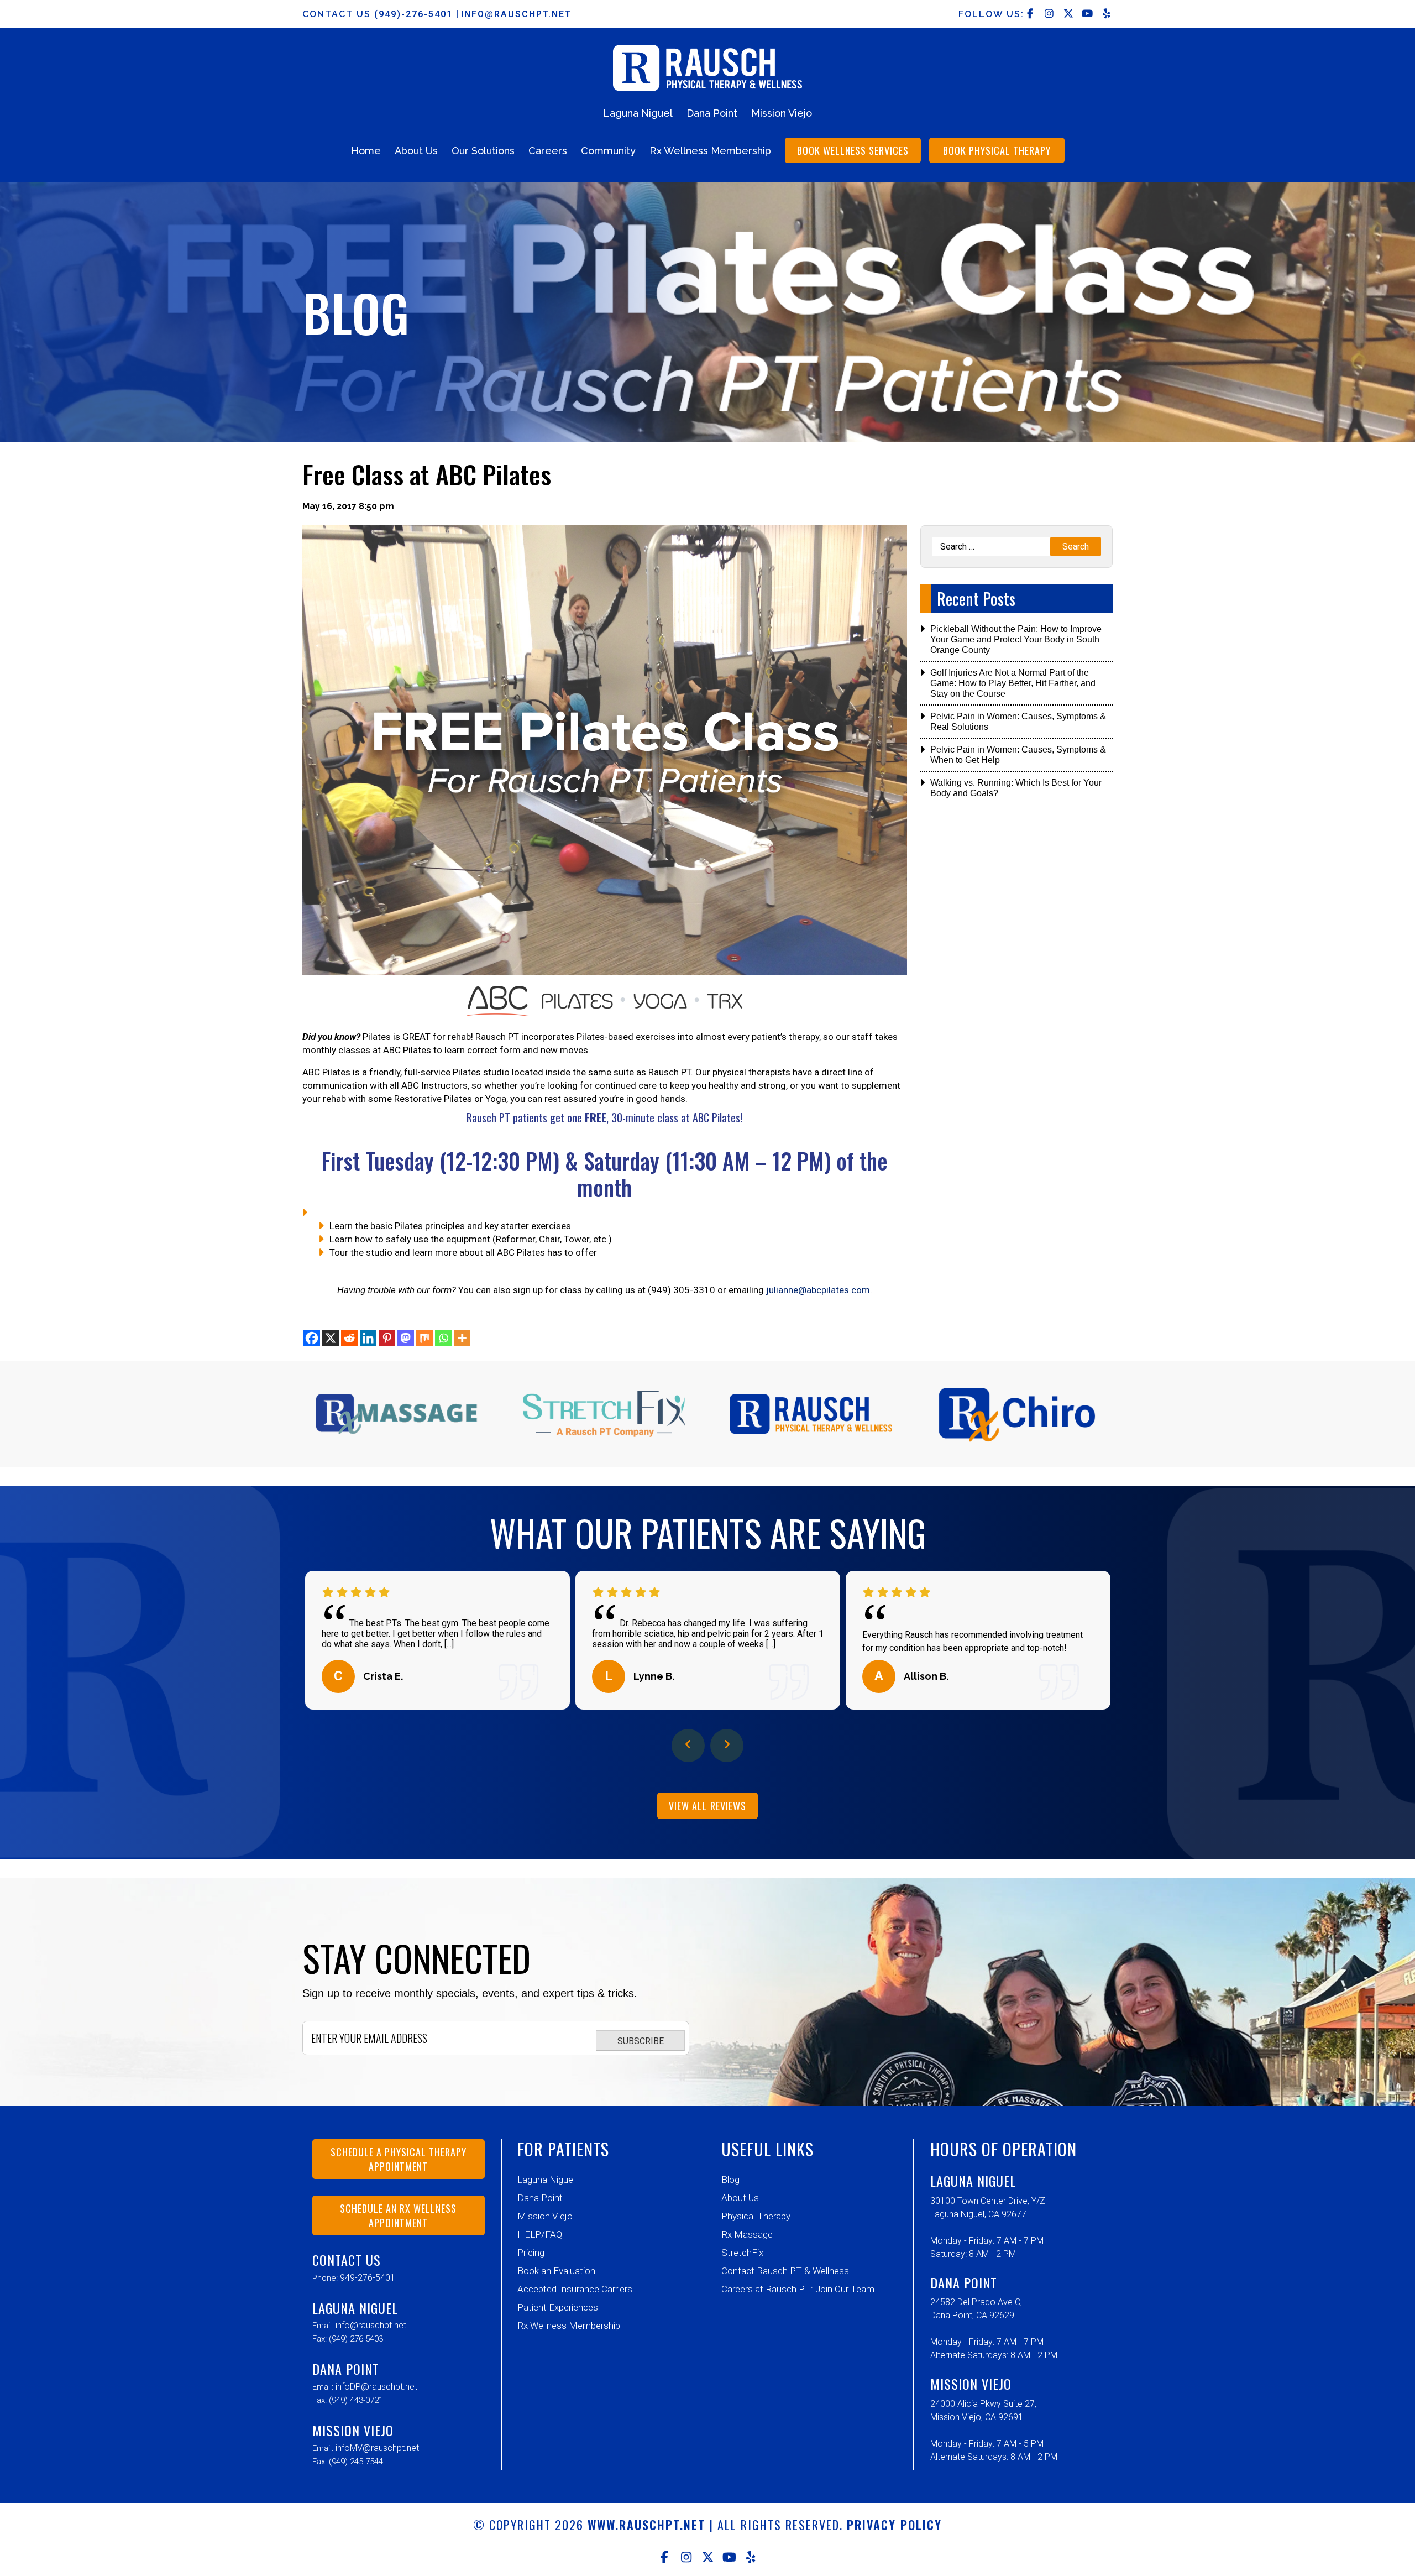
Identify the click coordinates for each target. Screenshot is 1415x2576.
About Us (416, 151)
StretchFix (742, 2253)
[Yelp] (751, 2557)
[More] (462, 1338)
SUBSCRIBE (641, 2041)
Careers (548, 151)
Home (366, 151)
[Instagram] (686, 2557)
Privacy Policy (894, 2525)
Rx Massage (747, 2234)
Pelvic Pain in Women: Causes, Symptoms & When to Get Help (1018, 755)
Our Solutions (483, 151)
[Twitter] (708, 2557)
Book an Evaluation (556, 2271)
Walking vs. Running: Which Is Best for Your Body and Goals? (1016, 788)
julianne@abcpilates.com (818, 1290)
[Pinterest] (387, 1338)
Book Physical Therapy (997, 150)
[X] (331, 1338)
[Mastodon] (406, 1338)
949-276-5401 (368, 2278)
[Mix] (424, 1338)
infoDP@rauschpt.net (376, 2387)
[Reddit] (349, 1338)
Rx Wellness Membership (710, 151)
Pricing (531, 2253)
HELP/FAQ (540, 2234)
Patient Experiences (558, 2307)
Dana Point (712, 113)
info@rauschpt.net (516, 14)
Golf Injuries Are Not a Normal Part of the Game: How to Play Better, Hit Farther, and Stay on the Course (1013, 683)
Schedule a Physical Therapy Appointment (399, 2159)
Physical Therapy (756, 2216)
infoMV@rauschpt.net (377, 2448)
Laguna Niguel (638, 113)
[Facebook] (312, 1338)
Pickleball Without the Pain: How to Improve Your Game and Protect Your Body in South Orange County (1016, 639)
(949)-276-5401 (415, 14)
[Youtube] (729, 2557)
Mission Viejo (782, 113)
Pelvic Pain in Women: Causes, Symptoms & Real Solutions (1018, 722)
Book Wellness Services (853, 150)
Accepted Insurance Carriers (575, 2289)
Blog (730, 2180)
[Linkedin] (368, 1338)
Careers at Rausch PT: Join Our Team (798, 2289)
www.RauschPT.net (646, 2525)
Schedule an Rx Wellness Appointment (398, 2216)
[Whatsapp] (443, 1338)
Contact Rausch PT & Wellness (785, 2271)
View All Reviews (707, 1806)
